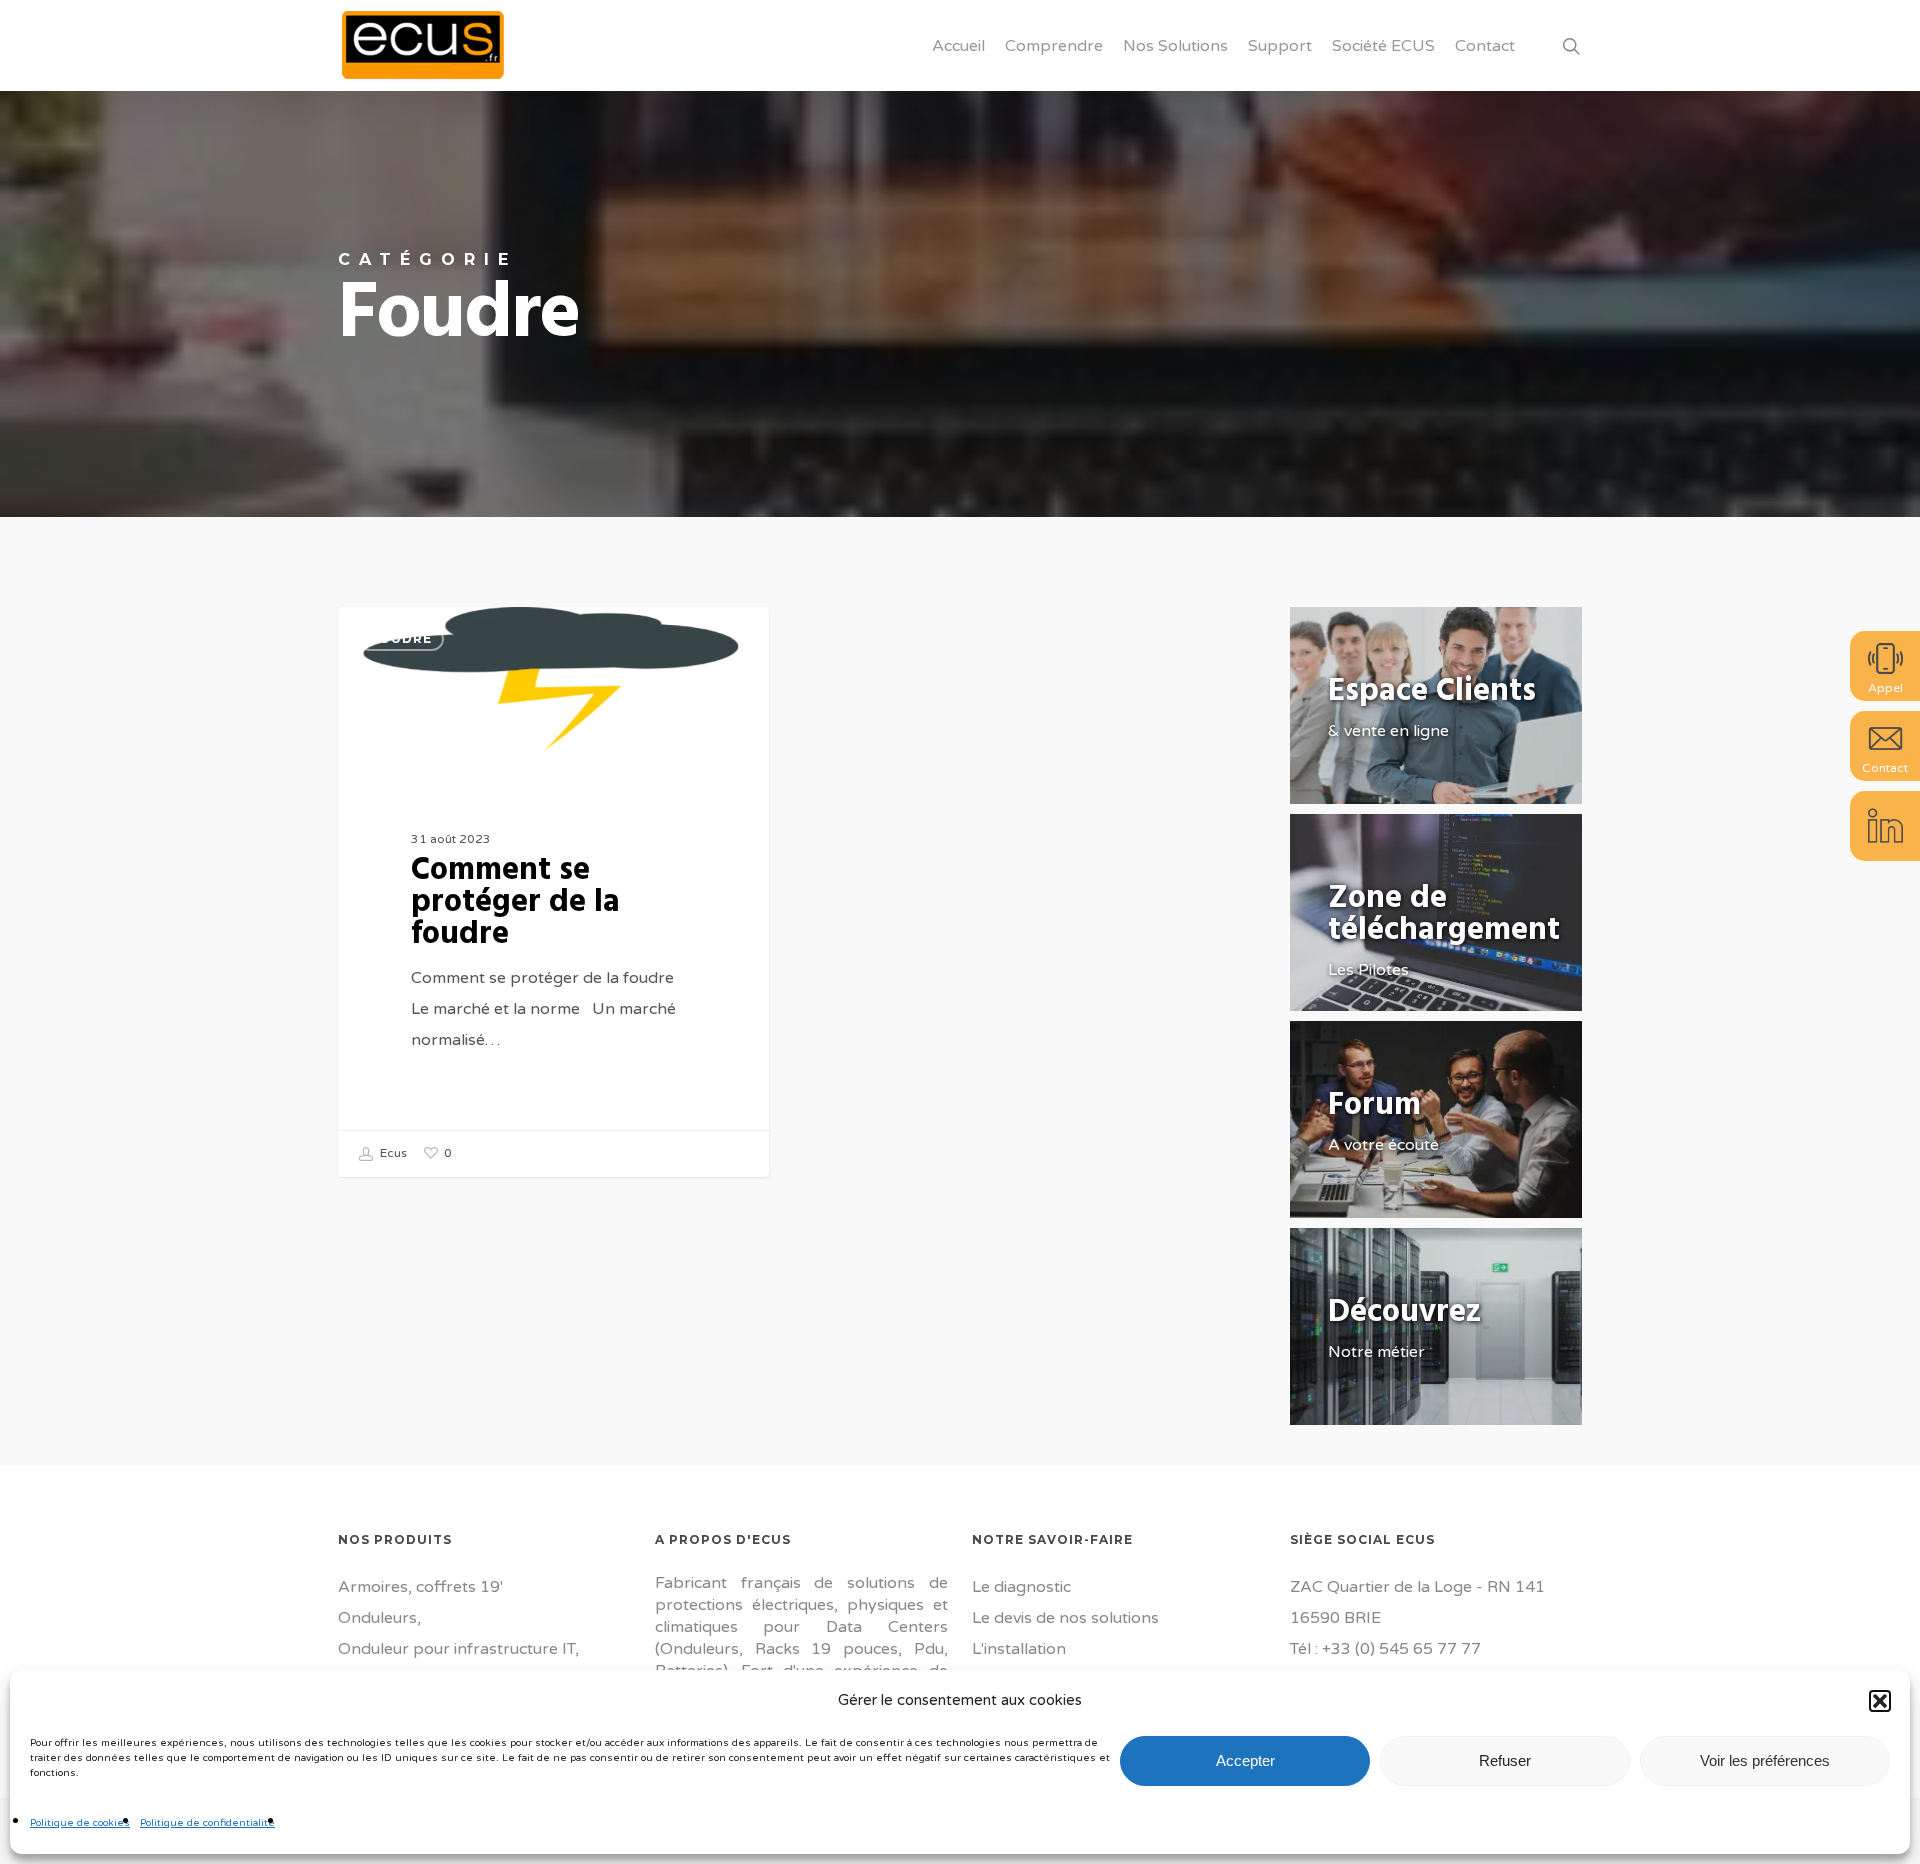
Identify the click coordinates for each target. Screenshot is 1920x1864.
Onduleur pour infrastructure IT (456, 1649)
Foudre (401, 638)
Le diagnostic (1021, 1587)
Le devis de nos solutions (1065, 1618)
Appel (1885, 688)
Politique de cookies (80, 1823)
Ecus (392, 1153)
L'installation (1019, 1649)
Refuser (1505, 1760)
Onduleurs (377, 1618)
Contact (1885, 768)
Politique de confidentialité (207, 1823)
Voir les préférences (1765, 1760)
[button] (1880, 1701)
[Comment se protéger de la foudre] (554, 892)
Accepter (1245, 1760)
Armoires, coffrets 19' (420, 1587)
